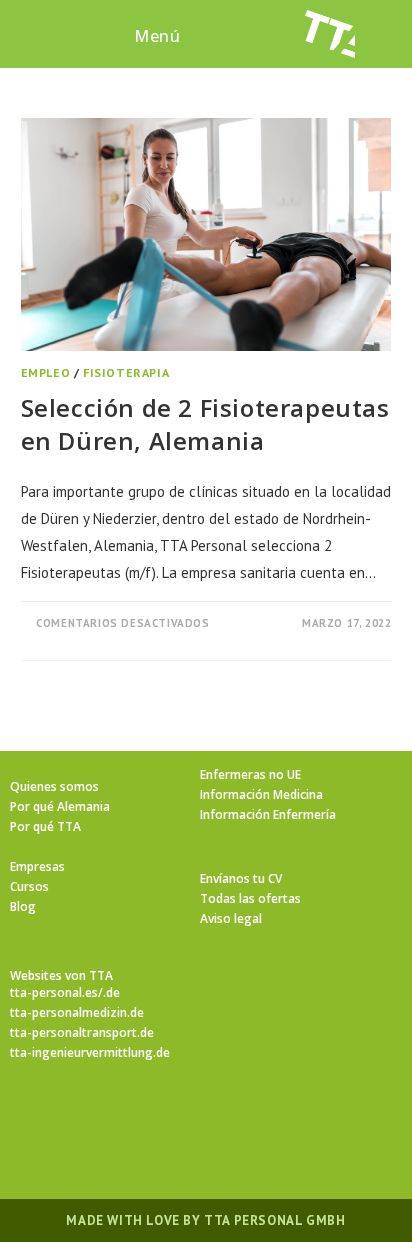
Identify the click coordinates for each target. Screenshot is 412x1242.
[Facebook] (134, 1119)
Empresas (37, 866)
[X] (86, 1119)
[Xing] (278, 1119)
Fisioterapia (126, 372)
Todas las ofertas (250, 898)
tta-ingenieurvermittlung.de (90, 1052)
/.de (109, 992)
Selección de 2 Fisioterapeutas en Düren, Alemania (205, 424)
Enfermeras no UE (250, 774)
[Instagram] (182, 1119)
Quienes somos (54, 786)
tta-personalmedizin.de (77, 1012)
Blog (23, 906)
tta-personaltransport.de (82, 1032)
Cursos (29, 886)
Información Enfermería (268, 814)
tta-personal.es (54, 992)
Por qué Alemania (60, 806)
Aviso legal (231, 918)
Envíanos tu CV (241, 878)
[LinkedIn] (230, 1119)
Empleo (46, 372)
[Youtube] (326, 1119)
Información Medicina (261, 794)
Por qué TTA (45, 826)
